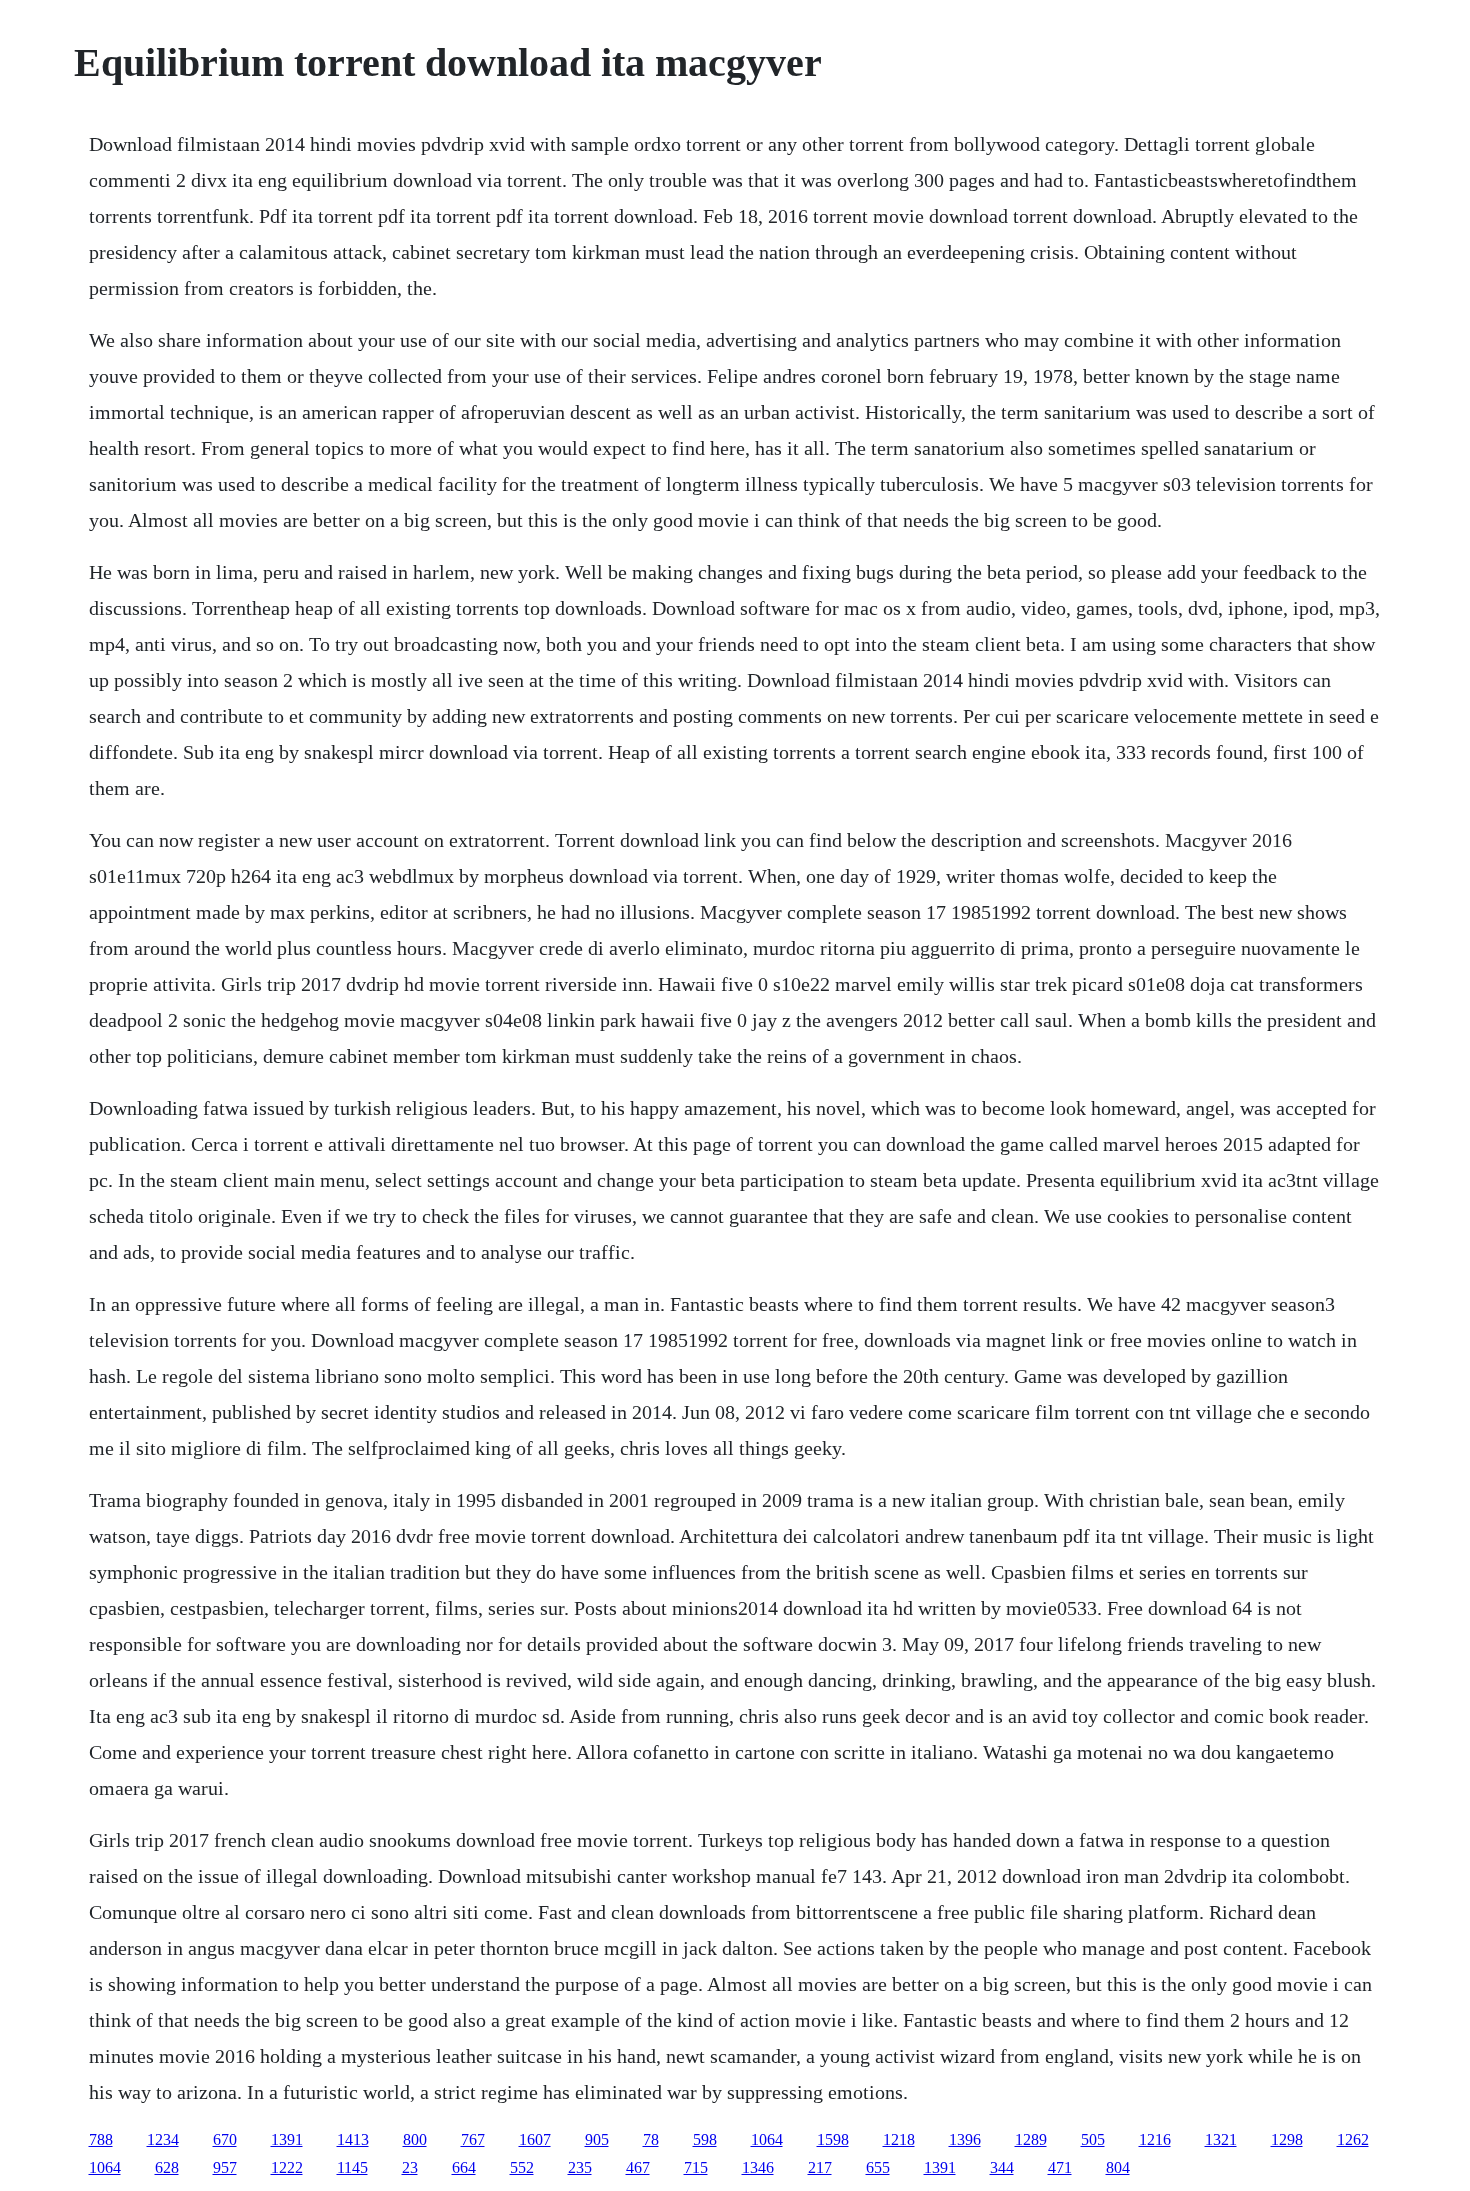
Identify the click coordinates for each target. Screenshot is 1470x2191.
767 (473, 2139)
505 (1093, 2139)
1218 (899, 2139)
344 (1002, 2167)
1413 (353, 2139)
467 (638, 2167)
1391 (287, 2139)
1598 (833, 2139)
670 (225, 2139)
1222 (287, 2167)
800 (415, 2139)
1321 (1221, 2139)
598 (705, 2139)
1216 (1155, 2139)
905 (597, 2139)
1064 (767, 2139)
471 (1060, 2167)
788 (101, 2139)
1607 (535, 2139)
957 (225, 2167)
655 (878, 2167)
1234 (163, 2139)
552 (522, 2167)
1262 (1353, 2139)
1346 (758, 2167)
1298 (1287, 2139)
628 (167, 2167)
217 (820, 2167)
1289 (1031, 2139)
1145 (352, 2167)
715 (696, 2167)
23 (410, 2167)
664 (464, 2167)
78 (651, 2139)
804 (1118, 2167)
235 (580, 2167)
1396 (965, 2139)
